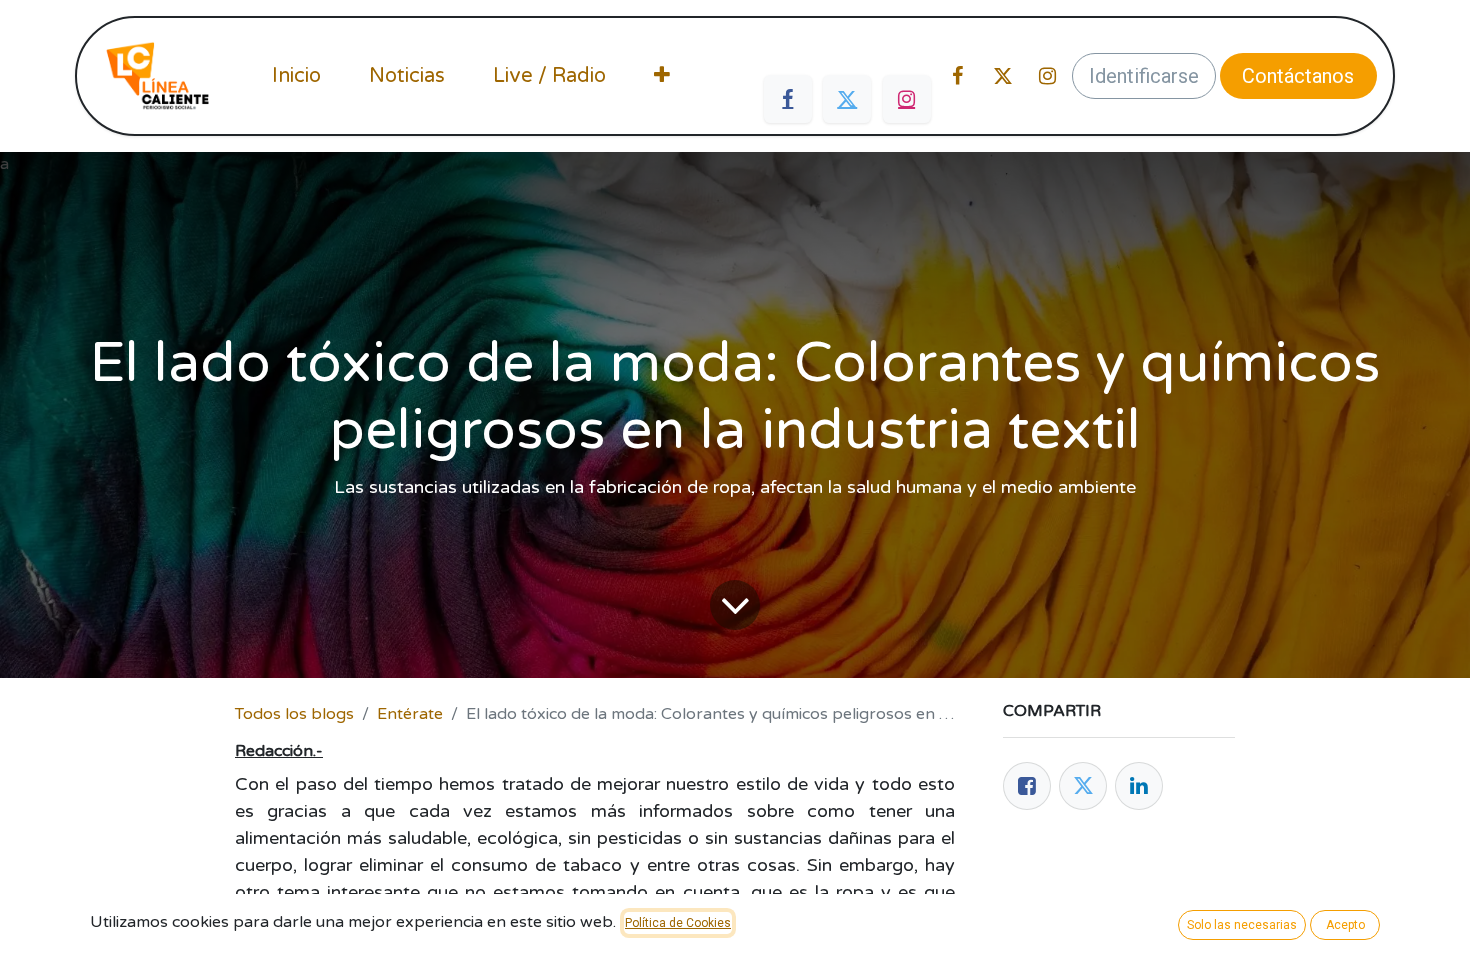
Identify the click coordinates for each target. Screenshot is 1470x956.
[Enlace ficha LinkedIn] (1139, 786)
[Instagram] (907, 99)
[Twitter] (847, 99)
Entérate (410, 714)
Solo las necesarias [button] (1242, 925)
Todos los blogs (294, 714)
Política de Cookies (678, 923)
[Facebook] (788, 99)
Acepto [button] (1345, 925)
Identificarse (1144, 76)
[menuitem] (296, 76)
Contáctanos (1298, 76)
